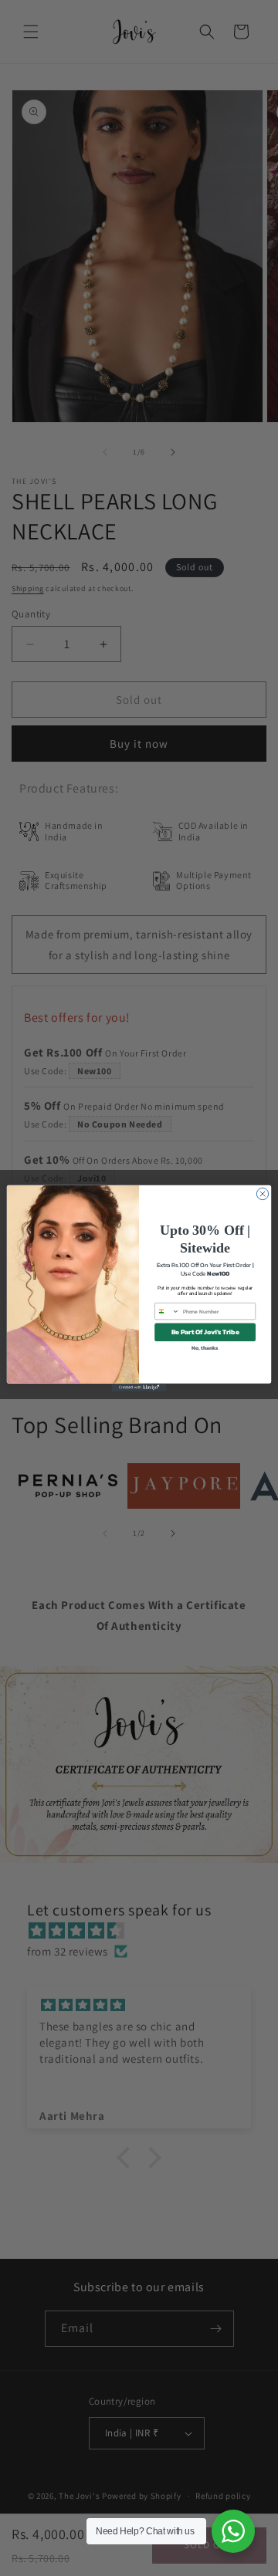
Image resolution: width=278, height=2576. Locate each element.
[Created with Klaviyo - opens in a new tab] (139, 1387)
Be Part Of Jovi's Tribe (205, 1332)
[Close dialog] (262, 1193)
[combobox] (168, 1311)
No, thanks (205, 1348)
